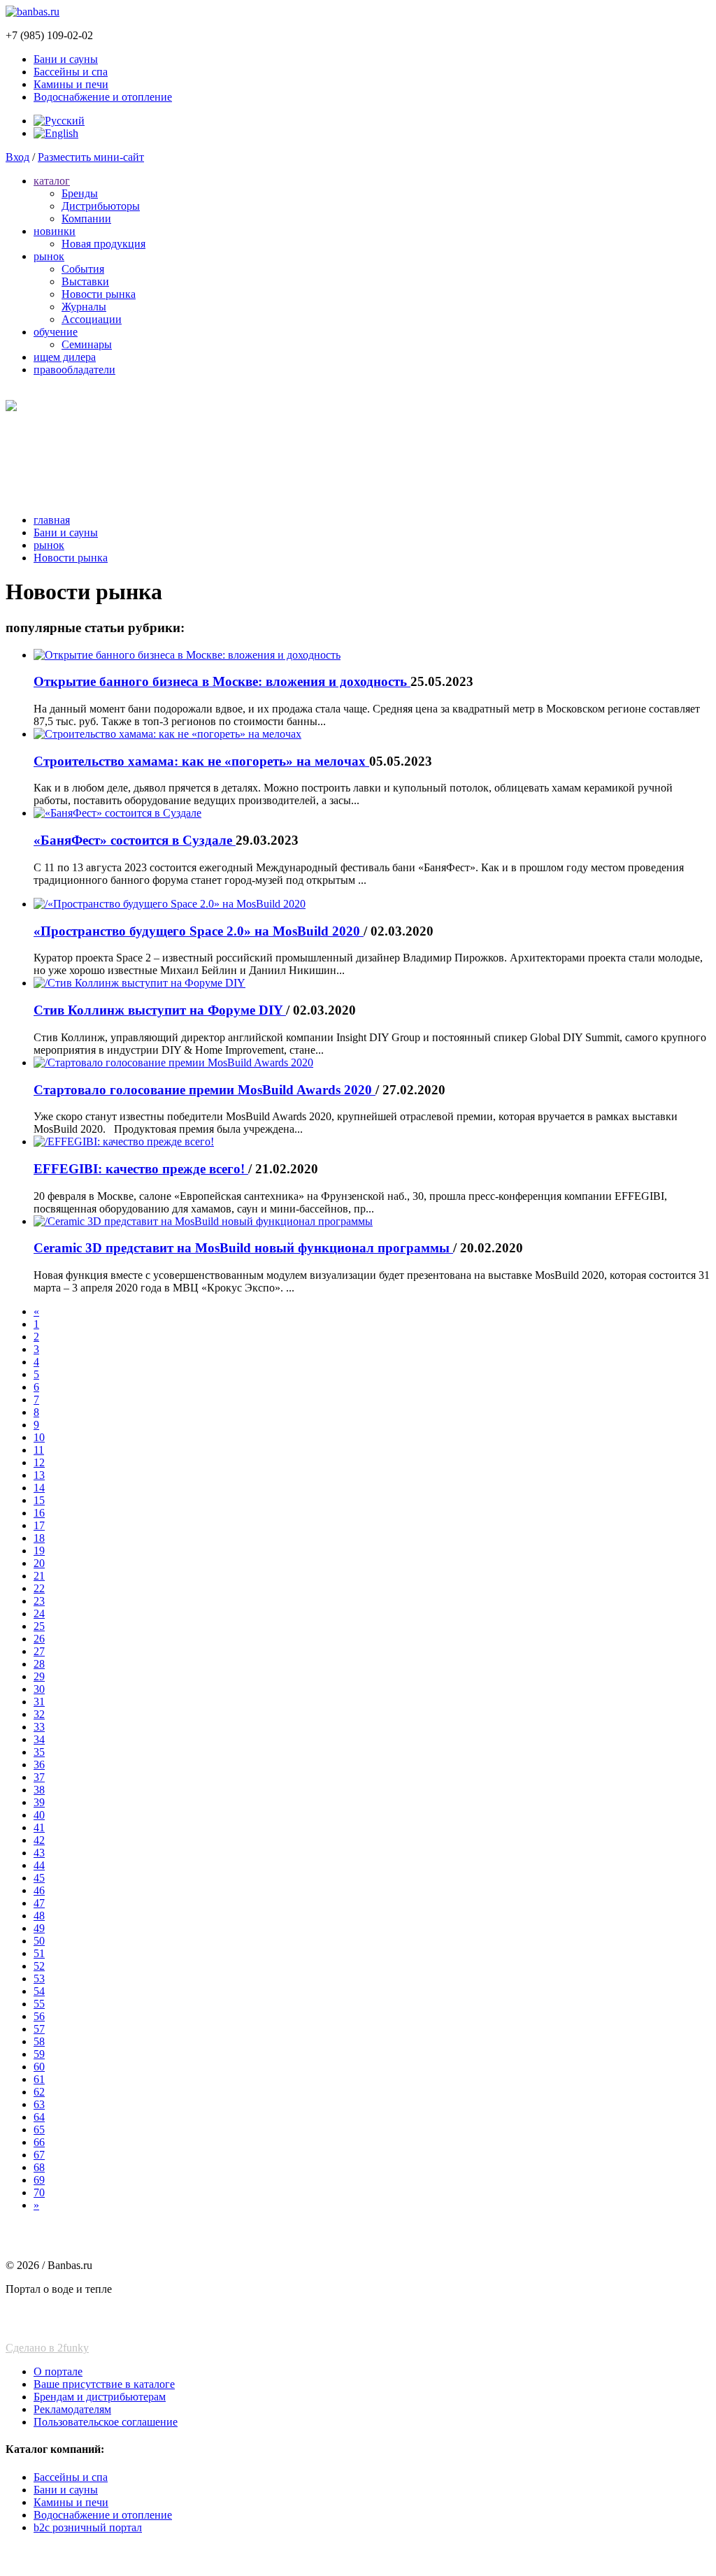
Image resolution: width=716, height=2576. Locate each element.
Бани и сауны (66, 59)
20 (39, 1563)
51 (39, 1953)
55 (39, 2004)
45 (39, 1878)
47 (39, 1903)
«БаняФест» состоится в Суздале (135, 840)
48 (39, 1916)
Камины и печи (71, 84)
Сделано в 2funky (47, 2348)
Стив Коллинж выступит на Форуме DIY (160, 1010)
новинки (55, 231)
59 (39, 2054)
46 (39, 1890)
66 (39, 2142)
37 (39, 1777)
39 (39, 1802)
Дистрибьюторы (101, 206)
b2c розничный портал (88, 2527)
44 (39, 1865)
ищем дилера (65, 357)
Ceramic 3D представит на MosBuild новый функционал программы (243, 1248)
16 (39, 1513)
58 (39, 2041)
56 (39, 2016)
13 (39, 1475)
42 (39, 1840)
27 (39, 1651)
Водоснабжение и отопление (103, 97)
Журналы (84, 307)
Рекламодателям (72, 2409)
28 (39, 1664)
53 (39, 1978)
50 (39, 1941)
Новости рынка (99, 294)
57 (39, 2029)
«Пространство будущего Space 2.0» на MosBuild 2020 (199, 931)
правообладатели (74, 370)
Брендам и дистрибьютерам (100, 2397)
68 (39, 2167)
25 (39, 1626)
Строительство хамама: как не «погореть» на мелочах (201, 761)
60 (39, 2067)
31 (39, 1702)
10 (39, 1437)
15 (39, 1500)
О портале (58, 2371)
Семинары (87, 344)
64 (39, 2117)
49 (39, 1928)
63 (39, 2104)
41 (39, 1827)
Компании (86, 219)
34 (39, 1739)
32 (39, 1714)
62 (39, 2092)
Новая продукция (103, 244)
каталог (52, 181)
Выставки (85, 281)
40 (39, 1815)
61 (39, 2079)
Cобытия (83, 269)
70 (39, 2192)
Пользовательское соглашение (106, 2422)
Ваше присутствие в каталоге (104, 2384)
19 (39, 1551)
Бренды (80, 193)
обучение (56, 332)
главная (52, 520)
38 (39, 1790)
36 (39, 1765)
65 (39, 2130)
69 (39, 2180)
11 (39, 1450)
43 (39, 1853)
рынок (49, 256)
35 (39, 1752)
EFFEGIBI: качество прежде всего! (141, 1169)
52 (39, 1966)
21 (39, 1576)
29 (39, 1676)
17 (39, 1525)
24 (39, 1613)
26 (39, 1639)
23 (39, 1601)
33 (39, 1727)
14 (39, 1488)
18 (39, 1538)
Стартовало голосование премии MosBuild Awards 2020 (205, 1090)
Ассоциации (92, 319)
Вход (17, 157)
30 (39, 1689)
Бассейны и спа (71, 72)
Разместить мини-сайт (91, 157)
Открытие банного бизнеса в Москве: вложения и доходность (222, 681)
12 (39, 1462)
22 (39, 1588)
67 (39, 2155)
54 (39, 1991)
